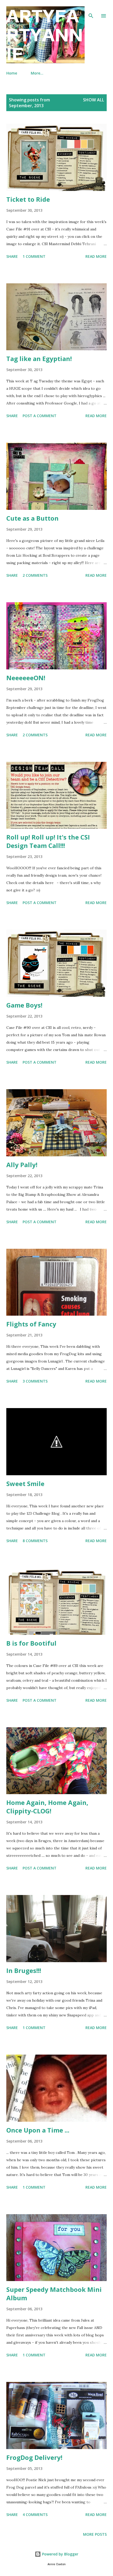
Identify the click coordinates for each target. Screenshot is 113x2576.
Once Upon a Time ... (38, 2130)
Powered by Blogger (60, 2554)
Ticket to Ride (28, 199)
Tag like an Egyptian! (39, 359)
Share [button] (12, 256)
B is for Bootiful (31, 1643)
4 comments (35, 2515)
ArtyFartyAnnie (45, 35)
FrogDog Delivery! (34, 2457)
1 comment (34, 256)
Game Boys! (24, 1005)
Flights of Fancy (31, 1324)
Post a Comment (40, 416)
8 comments (35, 1541)
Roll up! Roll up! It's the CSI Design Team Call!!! (48, 841)
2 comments (35, 575)
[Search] (91, 9)
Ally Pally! (22, 1165)
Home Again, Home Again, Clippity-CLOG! (47, 1807)
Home (12, 73)
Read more (96, 256)
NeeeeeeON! (26, 678)
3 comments (35, 1381)
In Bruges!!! (24, 1970)
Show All (94, 100)
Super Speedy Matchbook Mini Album (54, 2294)
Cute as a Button (32, 518)
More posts (95, 2534)
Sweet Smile (25, 1484)
